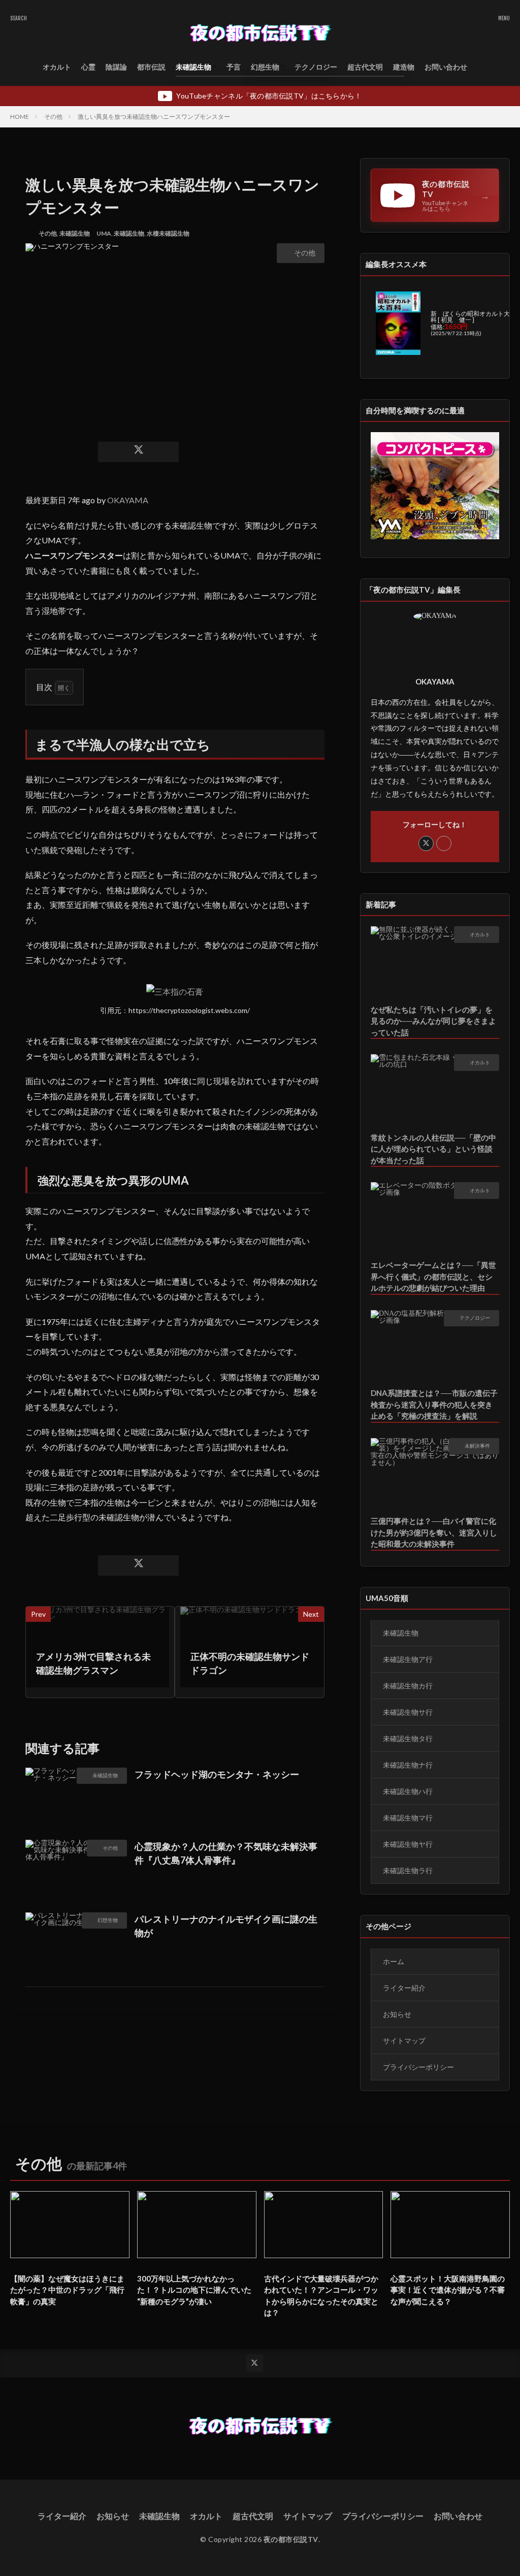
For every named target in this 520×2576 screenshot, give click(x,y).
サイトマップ (404, 2041)
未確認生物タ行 (408, 1738)
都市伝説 (151, 67)
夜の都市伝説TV (291, 2539)
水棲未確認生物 (168, 233)
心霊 (88, 67)
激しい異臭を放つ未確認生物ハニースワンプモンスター (154, 117)
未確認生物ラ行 (408, 1870)
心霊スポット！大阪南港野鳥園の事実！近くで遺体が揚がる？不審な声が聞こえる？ (448, 2290)
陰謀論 (116, 67)
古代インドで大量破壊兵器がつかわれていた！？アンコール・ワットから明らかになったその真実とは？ (321, 2296)
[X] (138, 452)
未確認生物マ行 (408, 1818)
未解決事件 (477, 1446)
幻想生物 (265, 67)
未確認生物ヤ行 (408, 1844)
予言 (234, 67)
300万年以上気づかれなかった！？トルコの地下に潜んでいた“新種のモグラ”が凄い (194, 2290)
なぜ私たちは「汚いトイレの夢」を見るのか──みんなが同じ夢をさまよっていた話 (433, 1021)
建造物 (404, 67)
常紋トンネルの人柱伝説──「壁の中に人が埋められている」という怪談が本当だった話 (433, 1149)
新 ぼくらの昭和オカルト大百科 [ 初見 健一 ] (473, 317)
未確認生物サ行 (408, 1712)
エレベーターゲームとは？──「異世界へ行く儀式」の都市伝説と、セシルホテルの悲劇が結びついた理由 (433, 1276)
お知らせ (397, 2014)
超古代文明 (365, 67)
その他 (53, 117)
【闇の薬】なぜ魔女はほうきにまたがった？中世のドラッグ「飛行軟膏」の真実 (67, 2290)
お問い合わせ (446, 67)
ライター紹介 (404, 1988)
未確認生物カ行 (408, 1686)
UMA (104, 233)
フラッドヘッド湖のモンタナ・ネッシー (217, 1774)
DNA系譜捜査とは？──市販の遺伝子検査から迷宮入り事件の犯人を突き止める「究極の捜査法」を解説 (434, 1404)
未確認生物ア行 (408, 1659)
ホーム (394, 1961)
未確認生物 (193, 67)
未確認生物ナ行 (408, 1765)
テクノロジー (316, 67)
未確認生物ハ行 (408, 1791)
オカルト (57, 67)
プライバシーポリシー (418, 2067)
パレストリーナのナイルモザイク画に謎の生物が (226, 1926)
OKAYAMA (128, 500)
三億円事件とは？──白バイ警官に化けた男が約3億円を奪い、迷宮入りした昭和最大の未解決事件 (434, 1532)
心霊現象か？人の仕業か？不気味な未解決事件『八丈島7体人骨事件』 (226, 1853)
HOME (20, 117)
